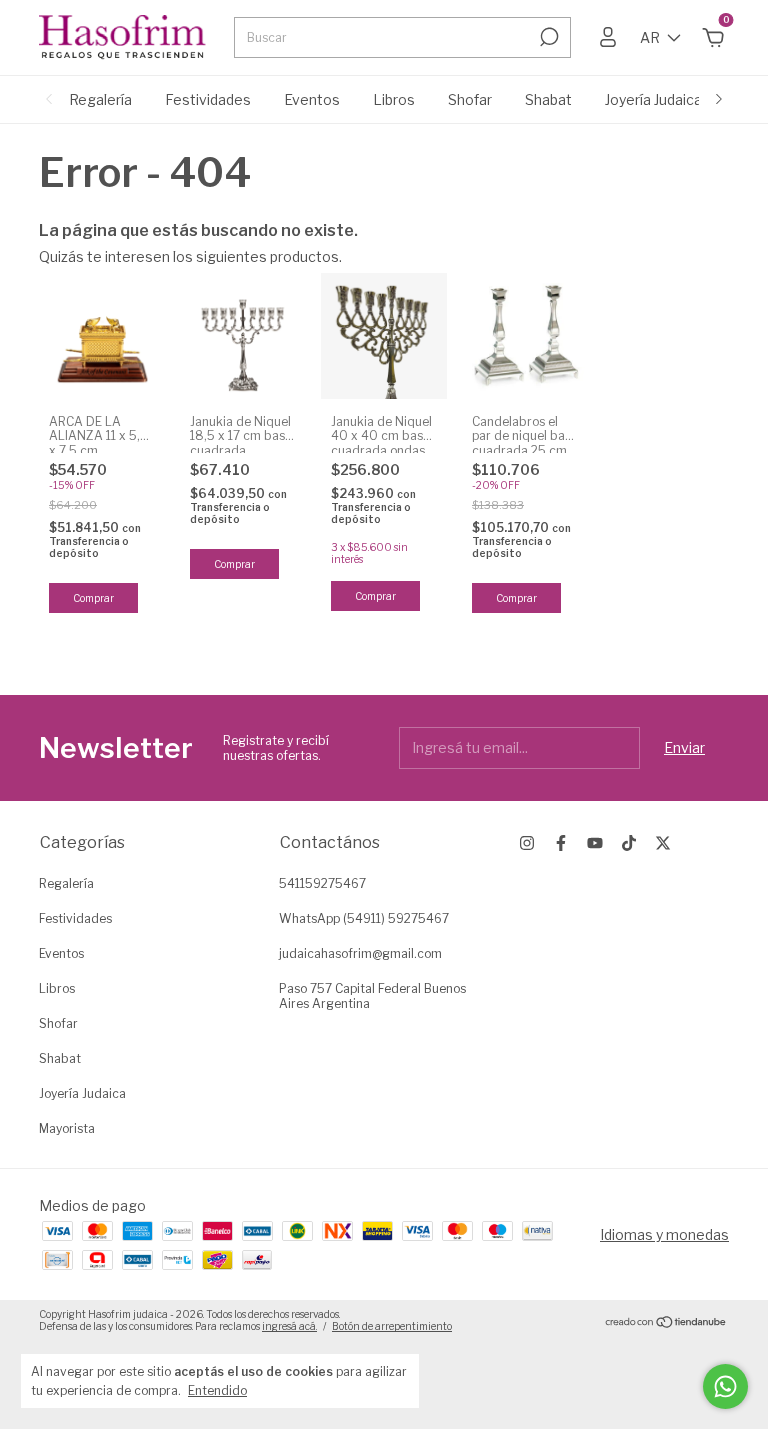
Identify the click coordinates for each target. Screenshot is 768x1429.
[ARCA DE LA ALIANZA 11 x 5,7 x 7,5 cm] (102, 336)
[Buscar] (547, 37)
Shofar (470, 99)
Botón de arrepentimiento (392, 1326)
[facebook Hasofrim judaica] (561, 843)
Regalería (100, 99)
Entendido (217, 1390)
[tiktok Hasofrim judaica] (629, 843)
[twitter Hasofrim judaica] (663, 843)
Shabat (548, 99)
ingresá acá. (289, 1326)
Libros (394, 99)
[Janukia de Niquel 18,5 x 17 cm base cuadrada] (243, 336)
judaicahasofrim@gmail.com (360, 953)
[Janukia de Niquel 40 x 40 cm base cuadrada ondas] (384, 336)
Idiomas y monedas (664, 1234)
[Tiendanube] (666, 1322)
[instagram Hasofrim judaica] (527, 843)
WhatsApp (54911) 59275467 (364, 918)
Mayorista (67, 1128)
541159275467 (322, 883)
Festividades (208, 99)
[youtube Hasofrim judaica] (595, 843)
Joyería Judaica (653, 99)
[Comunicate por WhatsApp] (725, 1386)
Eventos (312, 99)
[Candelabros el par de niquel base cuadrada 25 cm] (525, 336)
